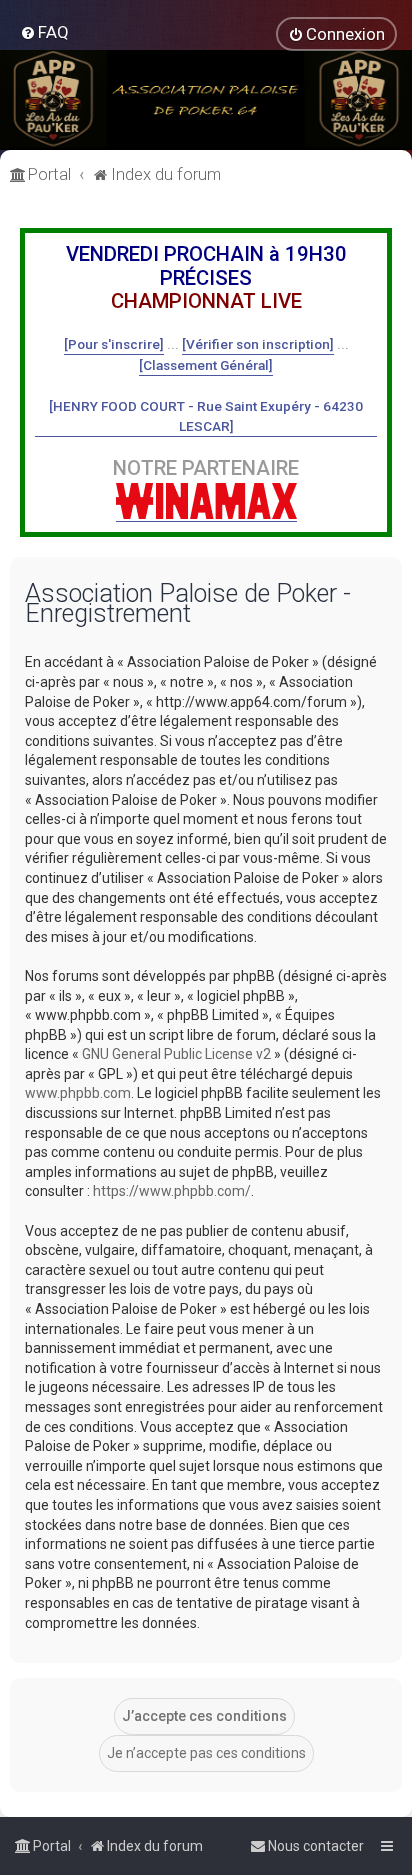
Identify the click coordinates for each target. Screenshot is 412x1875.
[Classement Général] (206, 365)
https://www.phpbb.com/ (172, 1191)
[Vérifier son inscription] (258, 344)
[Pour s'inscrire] (114, 344)
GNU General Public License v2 (176, 1054)
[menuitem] (44, 32)
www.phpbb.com (78, 1093)
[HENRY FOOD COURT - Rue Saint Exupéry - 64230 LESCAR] (206, 416)
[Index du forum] (206, 100)
